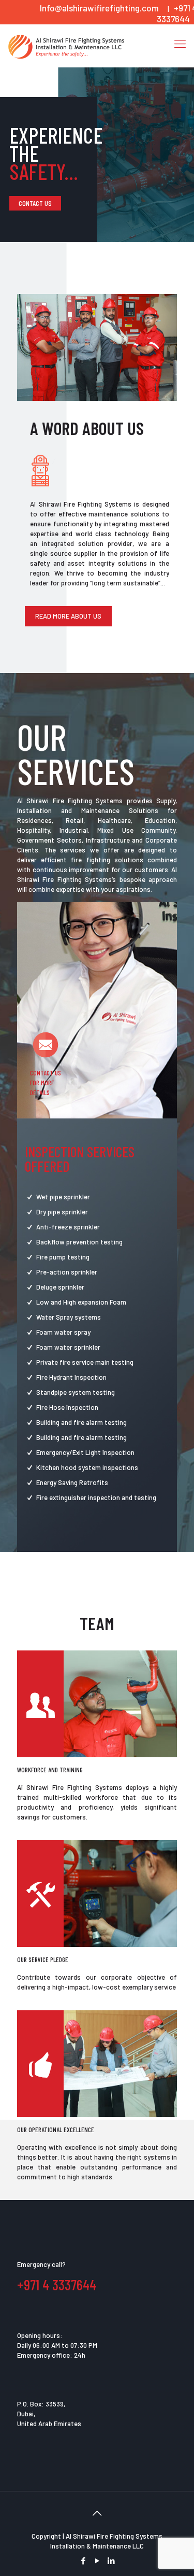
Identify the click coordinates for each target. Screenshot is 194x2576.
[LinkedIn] (111, 2560)
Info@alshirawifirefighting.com (99, 8)
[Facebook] (83, 2560)
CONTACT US (35, 203)
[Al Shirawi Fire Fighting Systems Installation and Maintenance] (66, 46)
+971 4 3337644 (57, 2285)
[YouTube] (97, 2560)
